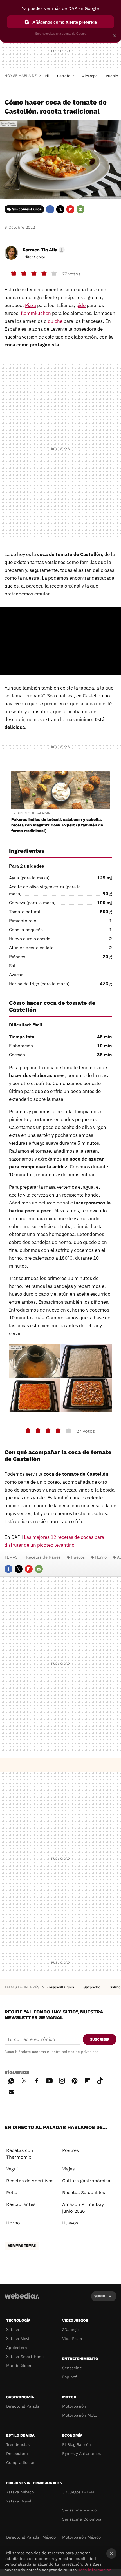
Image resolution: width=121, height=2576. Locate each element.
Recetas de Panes (43, 1557)
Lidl (46, 76)
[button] (43, 250)
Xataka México (20, 2492)
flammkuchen (36, 313)
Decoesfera (17, 2453)
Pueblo (112, 76)
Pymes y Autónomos (81, 2453)
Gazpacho (92, 1987)
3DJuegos (71, 2330)
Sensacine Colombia (82, 2519)
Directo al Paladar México (31, 2537)
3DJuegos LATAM (78, 2492)
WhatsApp (11, 2080)
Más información (95, 2570)
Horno (101, 1557)
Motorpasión (74, 2406)
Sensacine (72, 2368)
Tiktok (100, 2080)
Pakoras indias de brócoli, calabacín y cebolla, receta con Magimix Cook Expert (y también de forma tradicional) (57, 825)
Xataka (13, 2330)
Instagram (62, 2080)
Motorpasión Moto (80, 2415)
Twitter (60, 209)
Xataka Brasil (19, 2501)
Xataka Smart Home (25, 2357)
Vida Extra (72, 2339)
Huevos (78, 1557)
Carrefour (66, 76)
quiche (55, 321)
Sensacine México (79, 2510)
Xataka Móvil (18, 2339)
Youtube (49, 2080)
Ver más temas (22, 2246)
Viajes (68, 2169)
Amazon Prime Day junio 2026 (83, 2208)
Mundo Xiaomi (20, 2366)
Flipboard (70, 209)
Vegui (12, 2169)
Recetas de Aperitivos (30, 2181)
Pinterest (75, 2080)
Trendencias (18, 2444)
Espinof (70, 2377)
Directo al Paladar (24, 2406)
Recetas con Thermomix (20, 2154)
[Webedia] (22, 2300)
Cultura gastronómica (86, 2181)
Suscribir (100, 2039)
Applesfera (17, 2348)
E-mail (80, 209)
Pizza (31, 305)
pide (81, 305)
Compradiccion (21, 2462)
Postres (70, 2150)
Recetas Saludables (84, 2192)
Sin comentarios (27, 209)
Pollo (12, 2192)
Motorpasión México (81, 2537)
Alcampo (90, 76)
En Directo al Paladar (31, 813)
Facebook (50, 209)
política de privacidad (80, 2052)
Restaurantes (21, 2204)
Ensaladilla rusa (61, 1987)
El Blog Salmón (77, 2444)
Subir (100, 2296)
